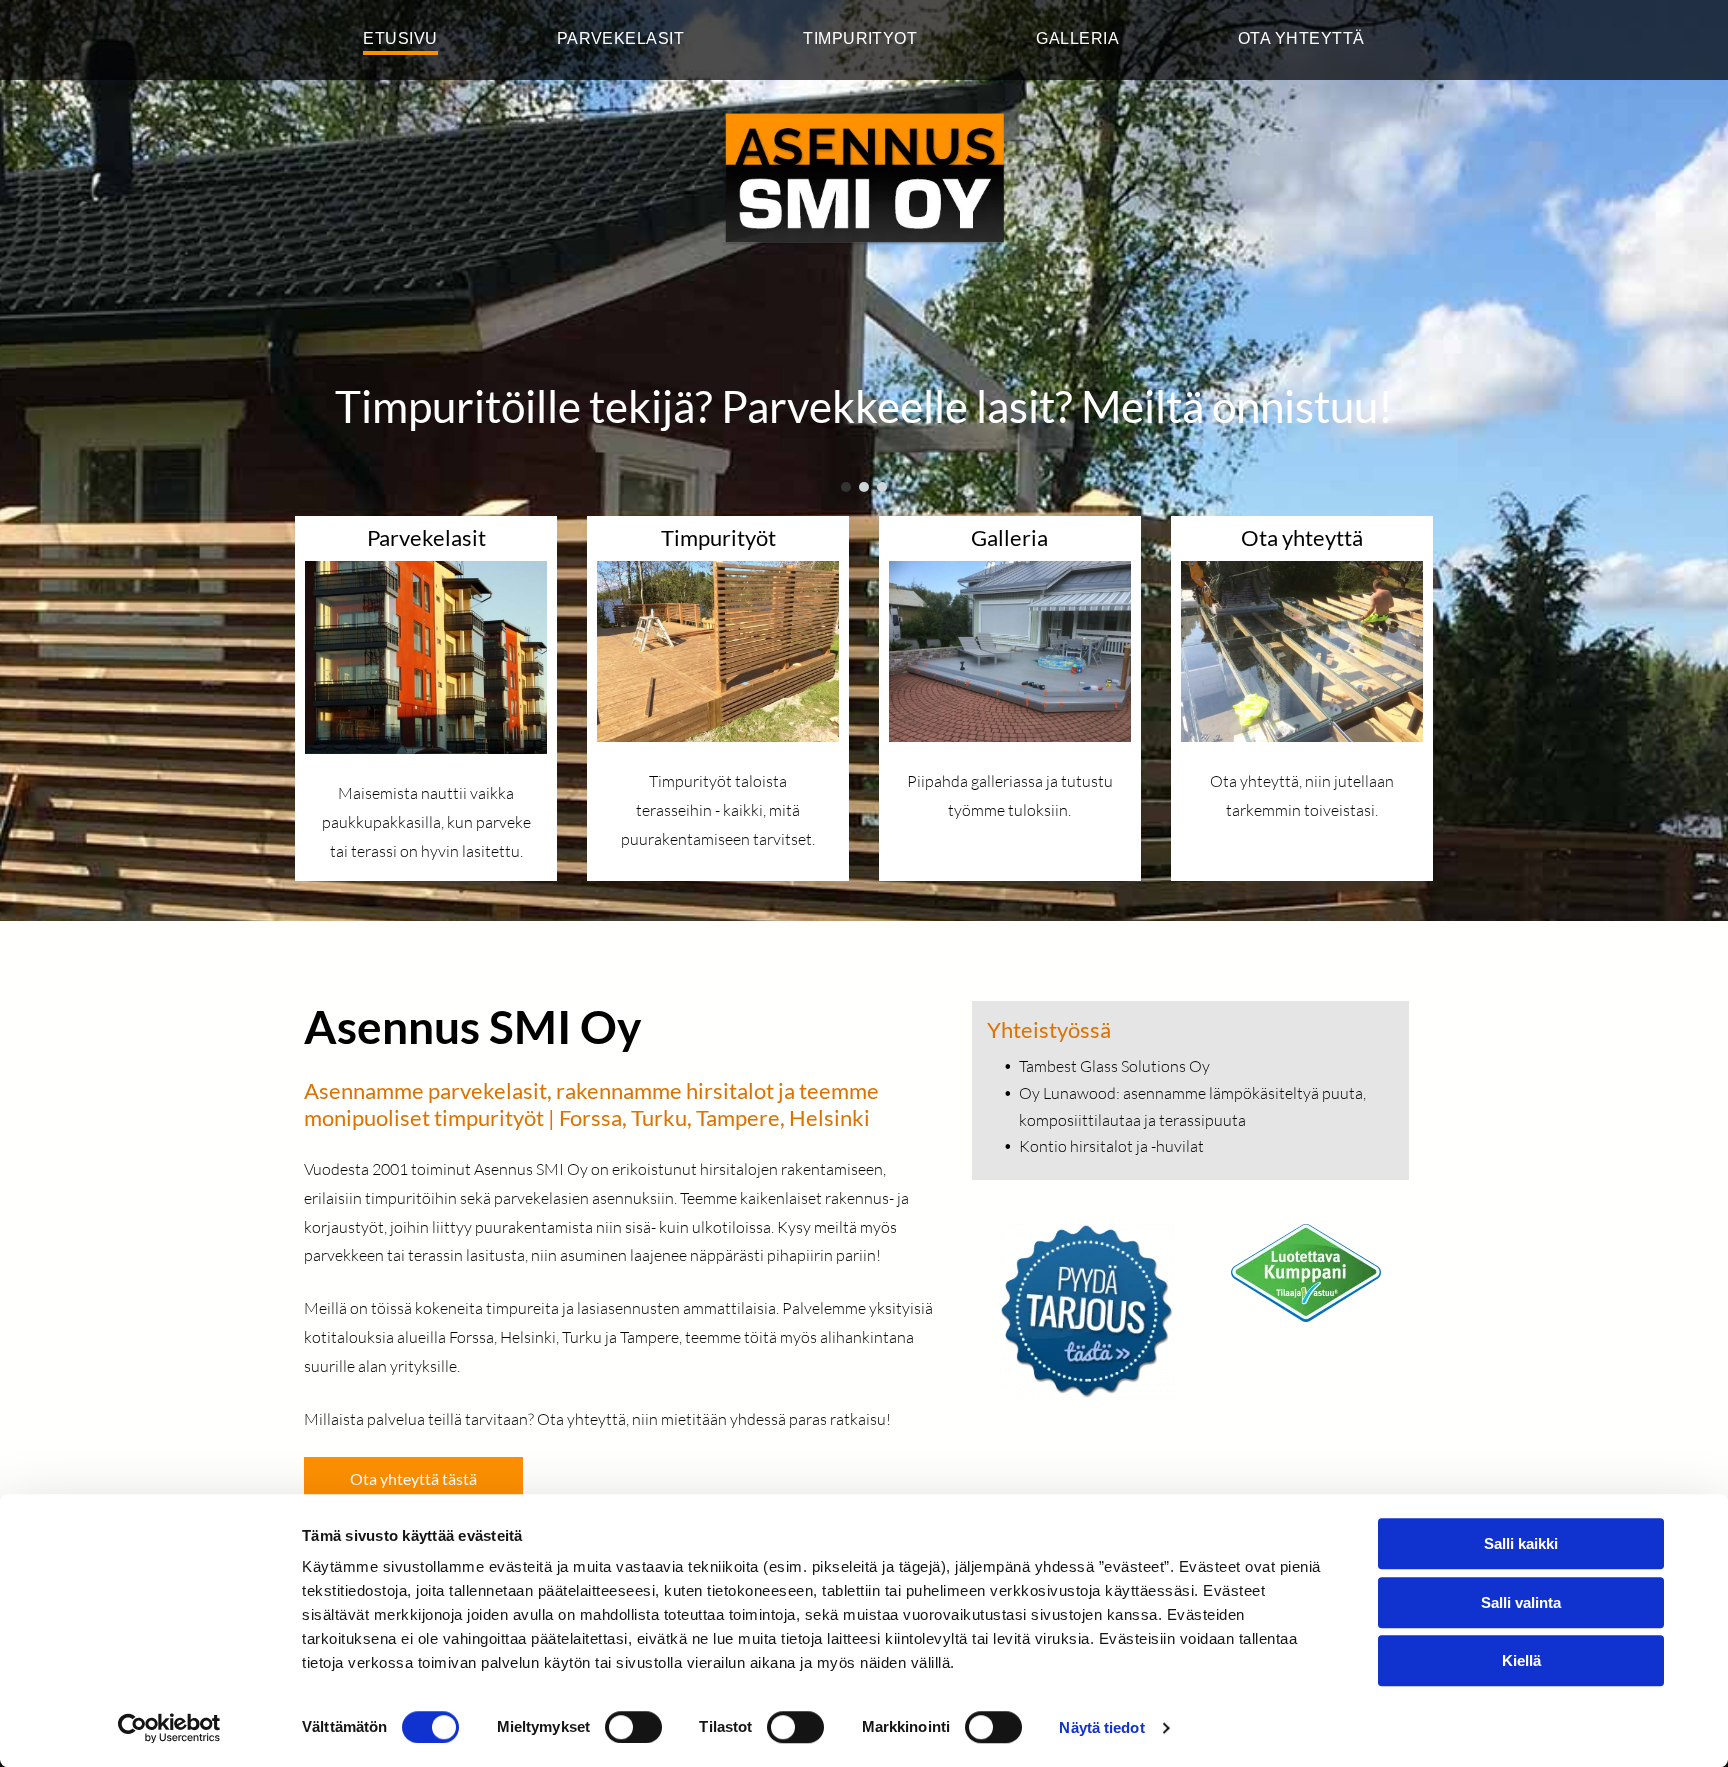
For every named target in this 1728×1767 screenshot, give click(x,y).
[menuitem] (400, 40)
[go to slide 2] (864, 487)
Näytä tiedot (1101, 1727)
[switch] (633, 1727)
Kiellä (1521, 1660)
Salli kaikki (1521, 1543)
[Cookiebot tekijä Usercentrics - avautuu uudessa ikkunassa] (169, 1728)
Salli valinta (1521, 1602)
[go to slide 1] (846, 487)
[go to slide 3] (882, 487)
